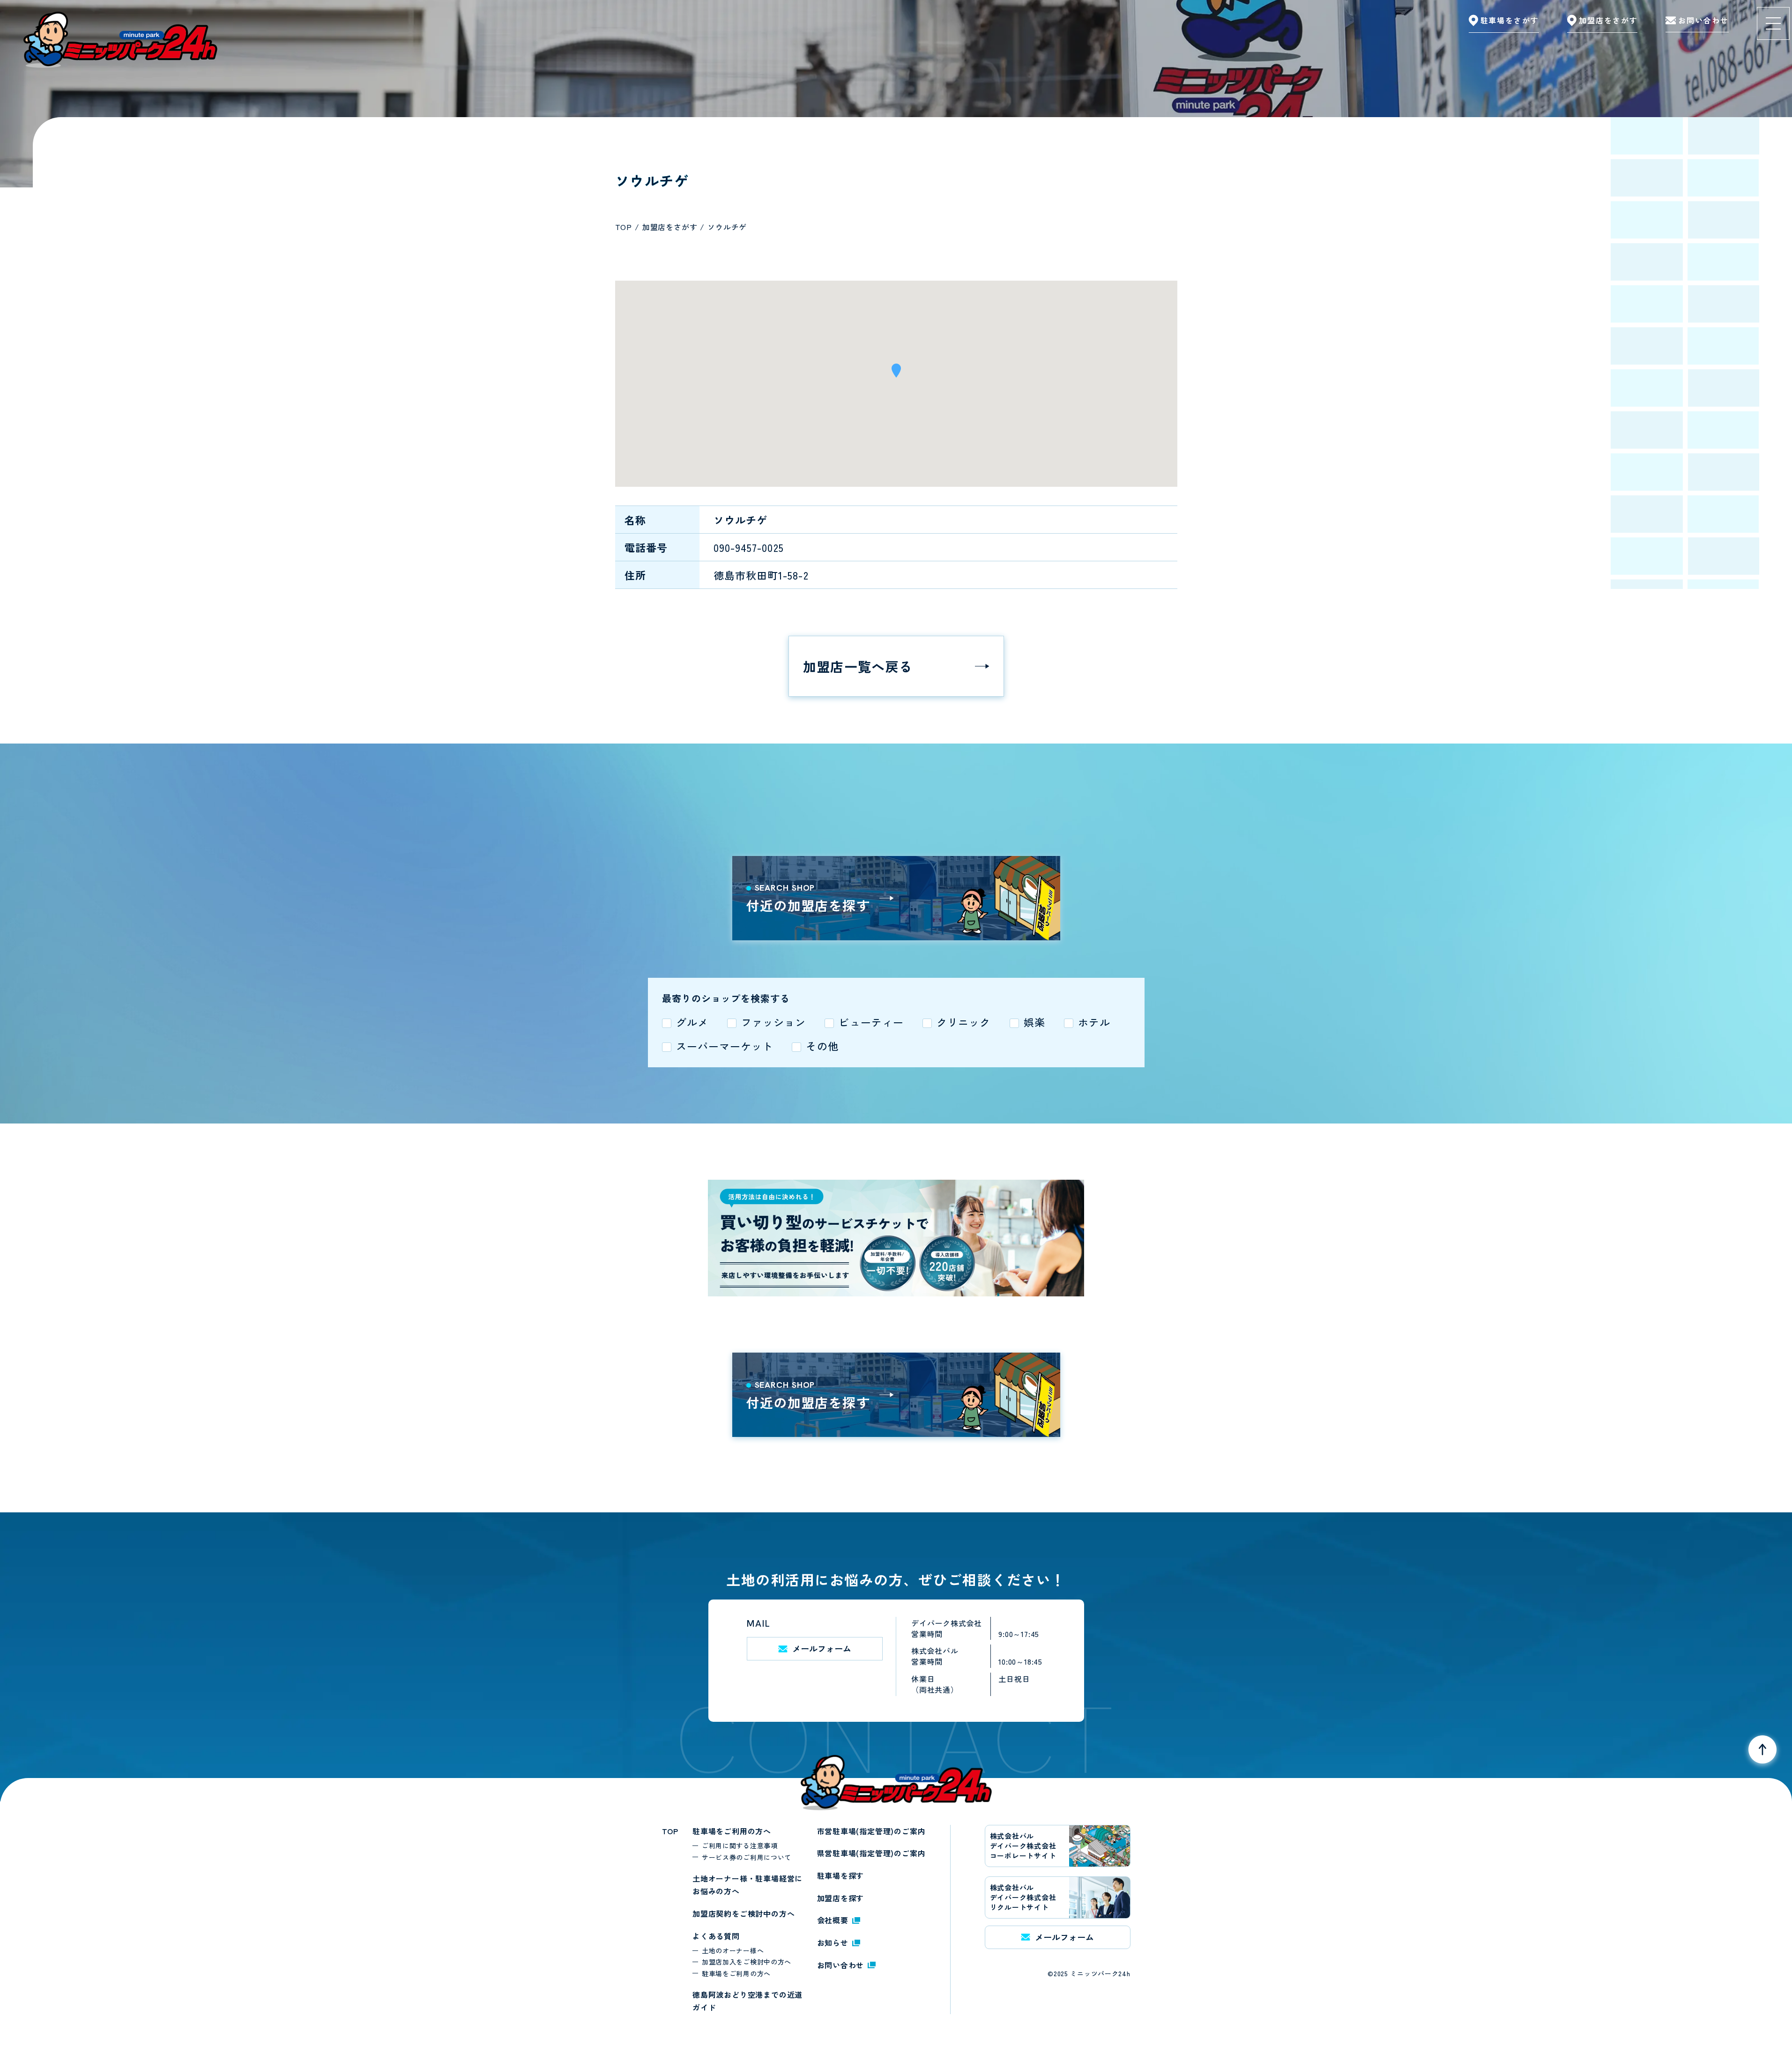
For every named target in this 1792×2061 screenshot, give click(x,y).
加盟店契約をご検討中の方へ (744, 1913)
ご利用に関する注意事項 (740, 1845)
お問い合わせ (841, 1965)
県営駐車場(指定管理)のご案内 (871, 1853)
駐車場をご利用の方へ (732, 1831)
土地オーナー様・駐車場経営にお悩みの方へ (747, 1885)
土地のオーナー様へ (733, 1950)
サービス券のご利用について (747, 1857)
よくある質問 (716, 1936)
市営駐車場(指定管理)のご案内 (871, 1831)
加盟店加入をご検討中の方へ (747, 1962)
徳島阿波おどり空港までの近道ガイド (747, 2001)
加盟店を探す (841, 1898)
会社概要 (833, 1920)
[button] (896, 374)
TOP (670, 1831)
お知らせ (833, 1942)
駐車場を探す (841, 1875)
